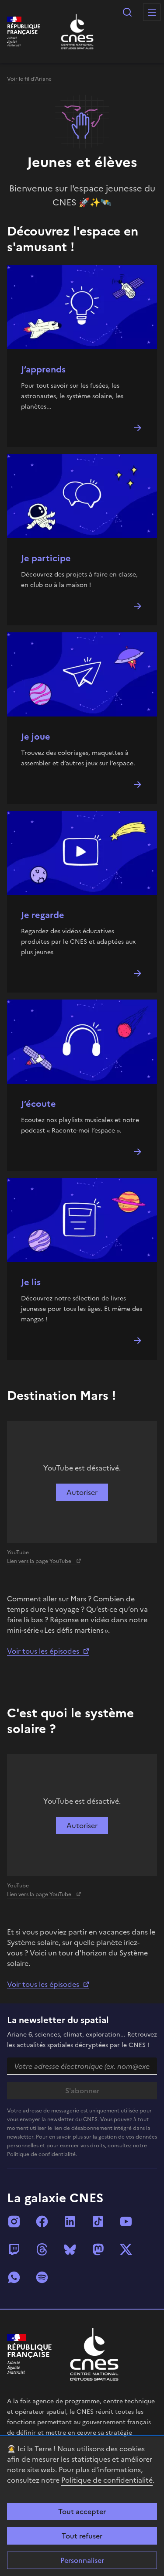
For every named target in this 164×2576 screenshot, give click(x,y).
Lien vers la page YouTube (40, 1561)
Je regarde (43, 915)
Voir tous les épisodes (43, 1651)
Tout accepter (82, 2511)
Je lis (31, 1282)
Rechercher (127, 12)
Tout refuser (82, 2536)
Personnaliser (82, 2560)
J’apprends (43, 369)
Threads (42, 2249)
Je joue (36, 737)
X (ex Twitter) (126, 2249)
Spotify (42, 2277)
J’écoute (38, 1104)
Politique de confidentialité (107, 2480)
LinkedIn (70, 2221)
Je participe (46, 558)
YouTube (126, 2221)
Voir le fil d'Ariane (29, 79)
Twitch (14, 2249)
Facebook (42, 2221)
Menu (152, 12)
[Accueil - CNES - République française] (94, 2354)
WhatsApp (14, 2277)
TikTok (98, 2221)
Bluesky (70, 2249)
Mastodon (98, 2249)
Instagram (14, 2221)
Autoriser (82, 1492)
